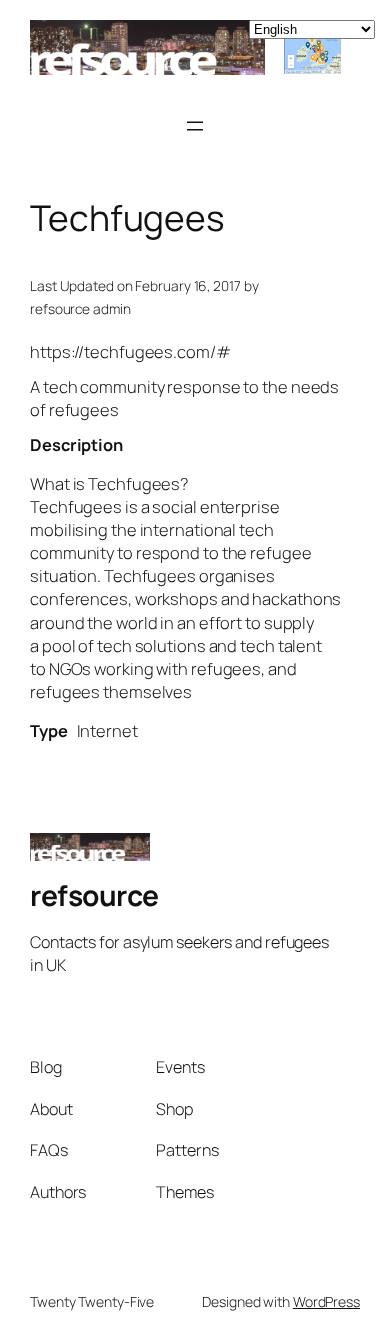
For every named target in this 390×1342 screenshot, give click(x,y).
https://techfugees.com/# (130, 351)
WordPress (326, 1301)
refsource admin (80, 308)
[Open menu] (195, 126)
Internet (107, 730)
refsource (94, 895)
